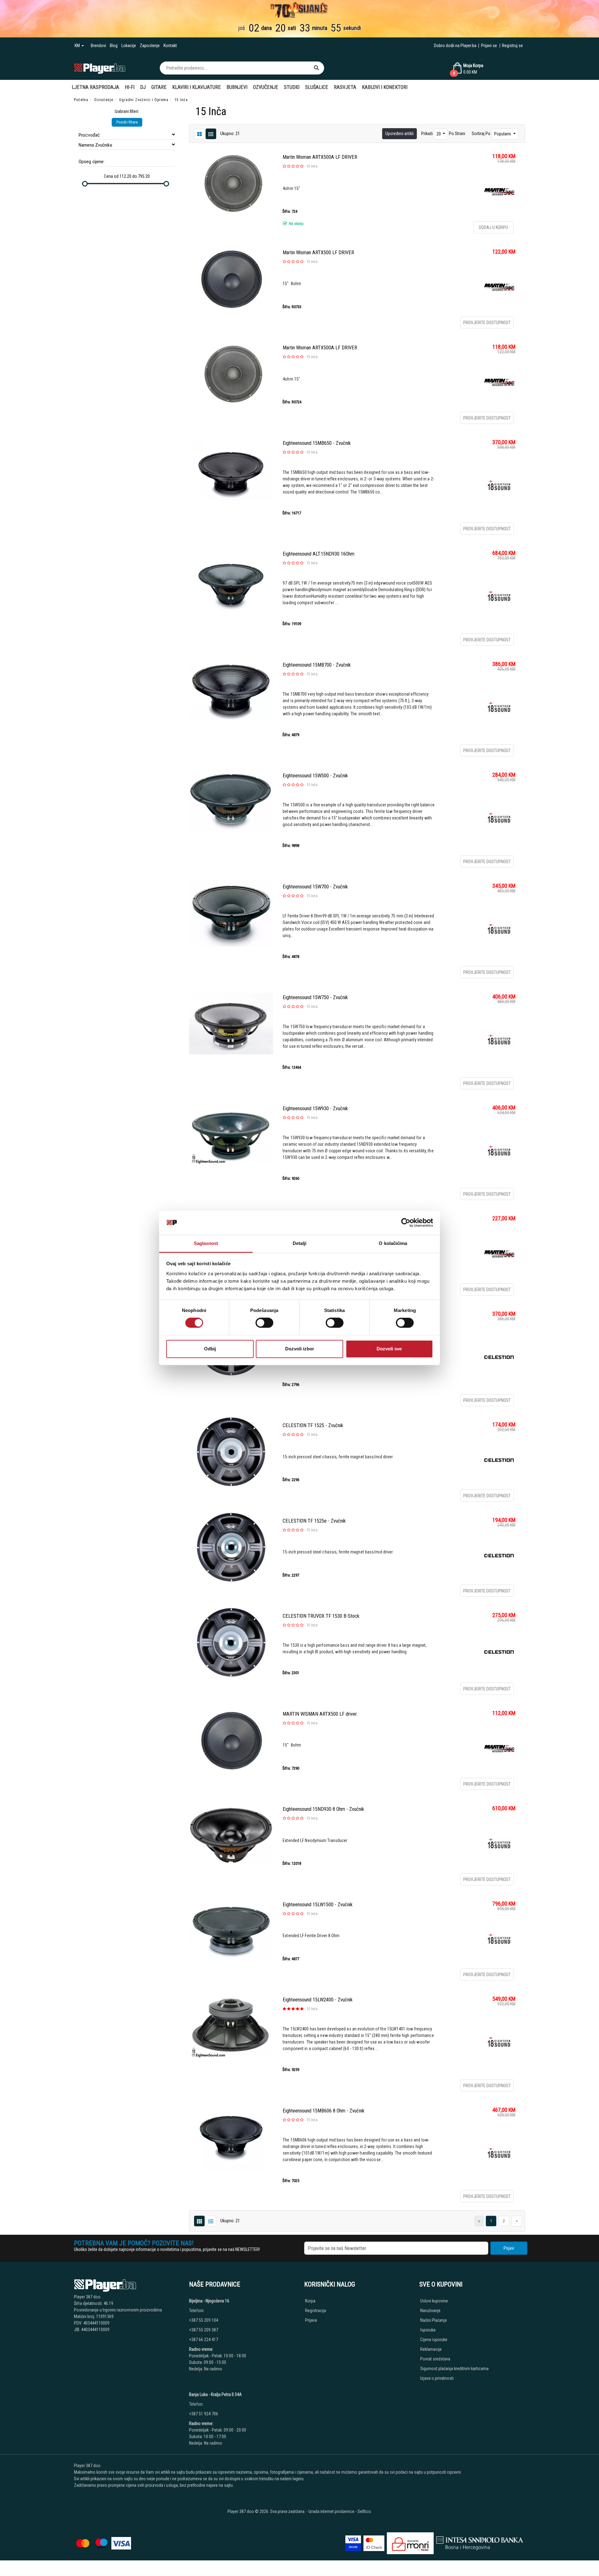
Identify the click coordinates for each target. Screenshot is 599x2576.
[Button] (316, 68)
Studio (292, 87)
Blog (114, 46)
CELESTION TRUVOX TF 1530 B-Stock (321, 1616)
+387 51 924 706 (204, 2414)
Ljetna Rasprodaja (95, 87)
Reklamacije (431, 2349)
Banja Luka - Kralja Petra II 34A (215, 2394)
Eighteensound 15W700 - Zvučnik (315, 887)
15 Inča (312, 166)
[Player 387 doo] (100, 68)
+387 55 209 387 (204, 2330)
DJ (143, 87)
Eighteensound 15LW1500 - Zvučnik (318, 1905)
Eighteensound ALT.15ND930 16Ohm (319, 554)
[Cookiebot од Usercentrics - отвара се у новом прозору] (406, 1223)
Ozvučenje (266, 87)
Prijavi (509, 2248)
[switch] (264, 1323)
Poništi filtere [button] (127, 122)
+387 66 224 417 (204, 2340)
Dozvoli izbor (300, 1349)
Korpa (310, 2301)
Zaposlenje (150, 46)
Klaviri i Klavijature (197, 87)
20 (439, 134)
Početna (81, 100)
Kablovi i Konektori (385, 87)
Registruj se (512, 46)
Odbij (210, 1349)
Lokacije (129, 46)
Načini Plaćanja (433, 2320)
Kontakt (170, 46)
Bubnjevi (237, 87)
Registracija (316, 2311)
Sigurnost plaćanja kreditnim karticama (454, 2369)
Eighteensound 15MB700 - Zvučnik (317, 665)
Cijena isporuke (434, 2340)
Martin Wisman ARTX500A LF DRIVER (320, 157)
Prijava (311, 2320)
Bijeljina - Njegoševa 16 (209, 2301)
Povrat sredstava (435, 2359)
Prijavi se (489, 46)
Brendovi (98, 46)
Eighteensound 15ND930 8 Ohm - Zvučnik (323, 1809)
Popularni (503, 134)
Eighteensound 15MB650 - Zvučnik (317, 443)
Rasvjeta (345, 87)
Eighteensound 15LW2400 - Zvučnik (318, 2000)
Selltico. (365, 2511)
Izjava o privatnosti (437, 2378)
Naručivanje (430, 2311)
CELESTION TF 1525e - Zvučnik (314, 1521)
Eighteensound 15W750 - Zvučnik (315, 997)
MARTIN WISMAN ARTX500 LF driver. (320, 1714)
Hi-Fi (130, 87)
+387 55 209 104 (204, 2320)
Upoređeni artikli (399, 134)
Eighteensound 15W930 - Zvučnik (315, 1108)
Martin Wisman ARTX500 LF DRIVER (318, 253)
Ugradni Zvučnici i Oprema (144, 100)
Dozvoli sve (389, 1349)
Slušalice (317, 87)
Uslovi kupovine (434, 2301)
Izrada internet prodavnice (331, 2511)
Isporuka (428, 2330)
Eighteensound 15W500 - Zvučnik (315, 776)
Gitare (159, 87)
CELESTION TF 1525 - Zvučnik (313, 1425)
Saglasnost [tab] (206, 1243)
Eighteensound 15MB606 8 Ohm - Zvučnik (324, 2111)
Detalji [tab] (300, 1243)
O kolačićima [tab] (393, 1243)
